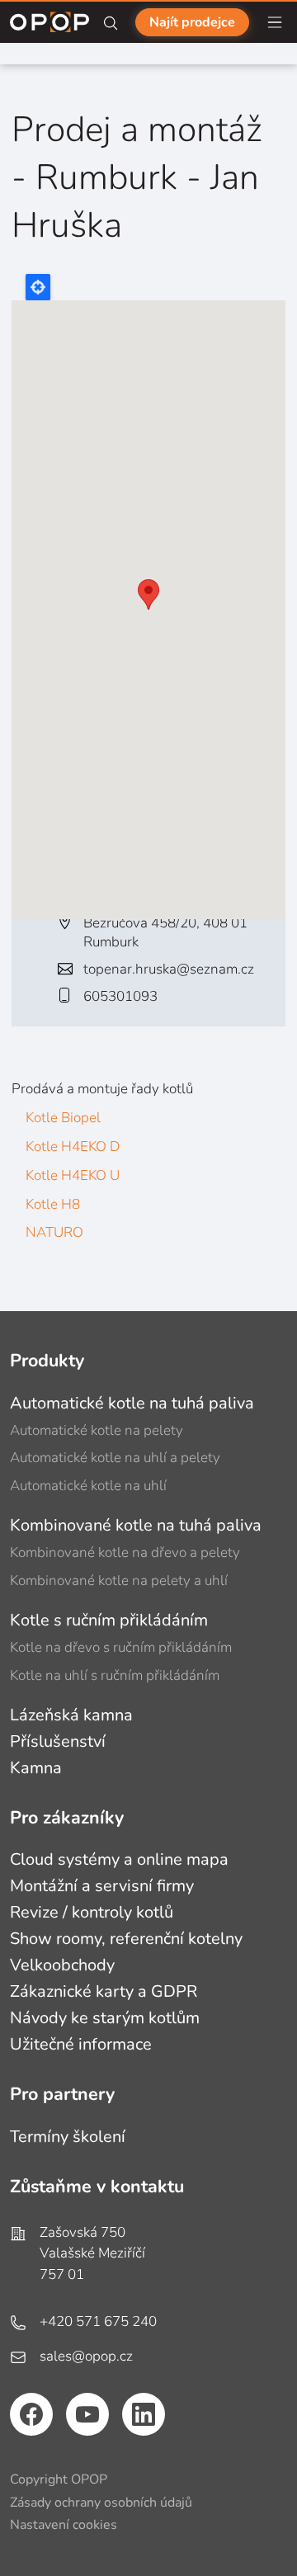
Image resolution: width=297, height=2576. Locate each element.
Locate (38, 287)
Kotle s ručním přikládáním (109, 1620)
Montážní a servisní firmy (102, 1886)
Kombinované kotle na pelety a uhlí (119, 1581)
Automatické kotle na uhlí (88, 1486)
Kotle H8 (53, 1204)
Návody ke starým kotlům (105, 2018)
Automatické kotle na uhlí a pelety (115, 1458)
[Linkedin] (144, 2414)
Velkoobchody (62, 1965)
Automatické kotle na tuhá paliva (132, 1403)
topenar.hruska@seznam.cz (169, 969)
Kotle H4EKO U (73, 1175)
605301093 (120, 996)
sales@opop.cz (86, 2356)
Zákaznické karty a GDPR (104, 1991)
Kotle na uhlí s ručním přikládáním (115, 1675)
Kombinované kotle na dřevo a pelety (125, 1552)
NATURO (54, 1232)
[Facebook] (31, 2414)
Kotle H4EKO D (73, 1146)
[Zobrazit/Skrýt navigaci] (275, 22)
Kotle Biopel (63, 1118)
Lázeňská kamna (71, 1715)
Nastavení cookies (64, 2525)
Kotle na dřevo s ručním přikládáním (121, 1647)
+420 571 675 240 (98, 2321)
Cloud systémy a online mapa (119, 1859)
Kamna (36, 1768)
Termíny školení (68, 2137)
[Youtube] (87, 2414)
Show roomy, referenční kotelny (126, 1939)
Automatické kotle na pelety (97, 1430)
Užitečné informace (81, 2044)
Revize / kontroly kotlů (92, 1912)
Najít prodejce (192, 22)
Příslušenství (58, 1741)
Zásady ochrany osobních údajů (101, 2503)
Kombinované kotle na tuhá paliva (136, 1525)
